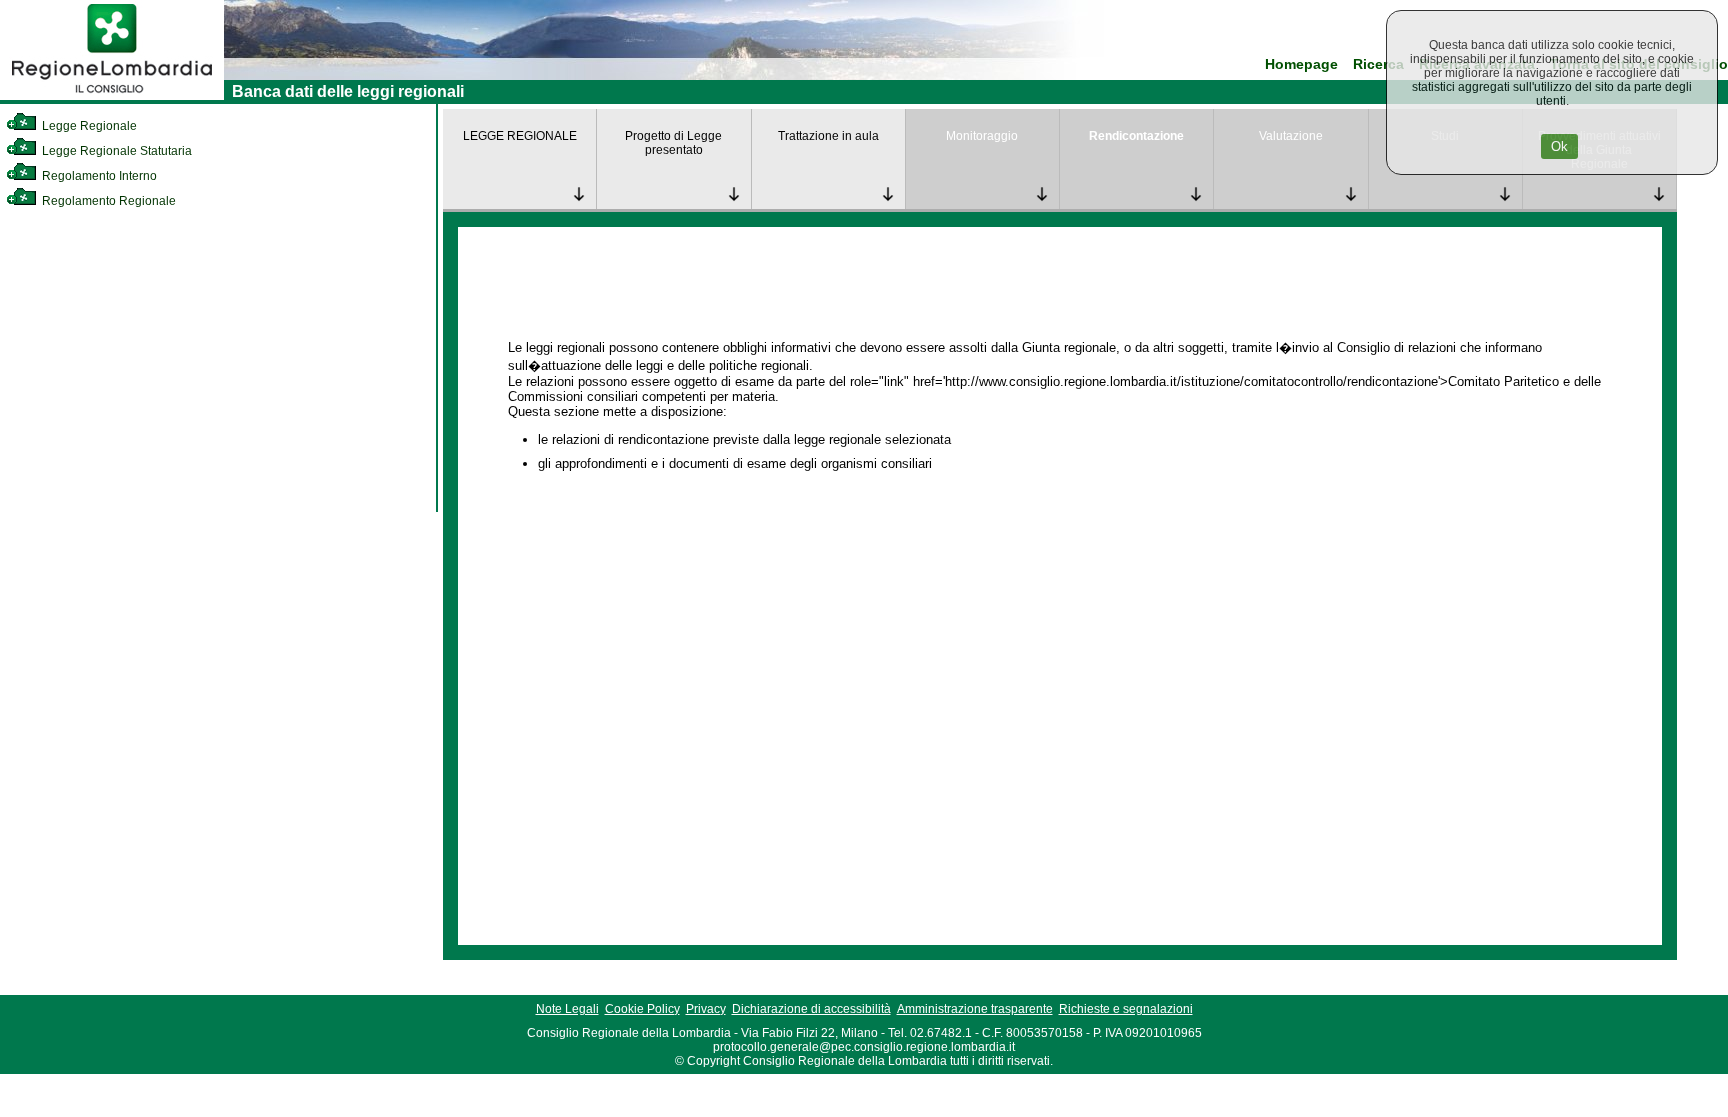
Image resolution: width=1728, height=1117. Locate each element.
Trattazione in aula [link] (828, 136)
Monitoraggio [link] (982, 136)
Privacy (706, 1009)
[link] (112, 96)
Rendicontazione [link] (1136, 136)
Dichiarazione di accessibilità (811, 1009)
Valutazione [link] (1291, 136)
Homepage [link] (1301, 64)
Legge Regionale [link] (88, 126)
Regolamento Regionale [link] (107, 201)
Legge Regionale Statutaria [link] (115, 151)
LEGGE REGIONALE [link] (520, 136)
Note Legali (567, 1009)
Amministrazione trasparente (975, 1009)
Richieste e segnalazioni (1126, 1009)
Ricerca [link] (1378, 64)
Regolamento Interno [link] (98, 176)
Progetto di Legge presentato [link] (673, 143)
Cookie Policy (642, 1009)
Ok (1559, 146)
